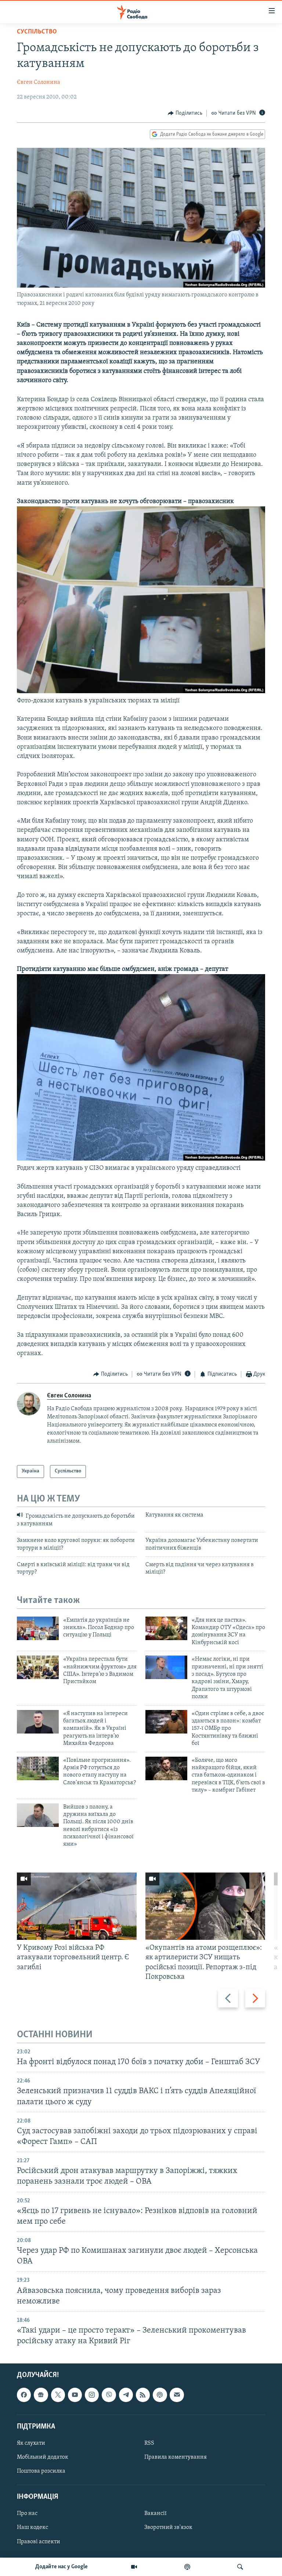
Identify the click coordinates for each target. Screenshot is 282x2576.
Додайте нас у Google (62, 2567)
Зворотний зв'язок (168, 2528)
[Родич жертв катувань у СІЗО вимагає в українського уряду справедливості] (141, 1159)
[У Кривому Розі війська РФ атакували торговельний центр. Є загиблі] (77, 1906)
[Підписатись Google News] (41, 2395)
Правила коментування (176, 2457)
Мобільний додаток (43, 2457)
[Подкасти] (187, 2567)
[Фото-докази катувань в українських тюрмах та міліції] (141, 692)
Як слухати (31, 2443)
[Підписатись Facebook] (24, 2395)
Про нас (27, 2514)
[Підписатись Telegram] (126, 2395)
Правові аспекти (39, 2542)
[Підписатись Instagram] (92, 2395)
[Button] (185, 113)
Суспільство (37, 32)
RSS (149, 2443)
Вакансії (156, 2514)
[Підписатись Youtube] (75, 2395)
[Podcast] (160, 2395)
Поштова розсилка (41, 2471)
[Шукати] (240, 2567)
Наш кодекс (32, 2528)
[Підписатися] (177, 2395)
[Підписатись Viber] (109, 2395)
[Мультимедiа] (134, 2567)
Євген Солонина (39, 82)
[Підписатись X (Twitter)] (58, 2395)
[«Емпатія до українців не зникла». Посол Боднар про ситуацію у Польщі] (38, 1628)
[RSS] (143, 2395)
